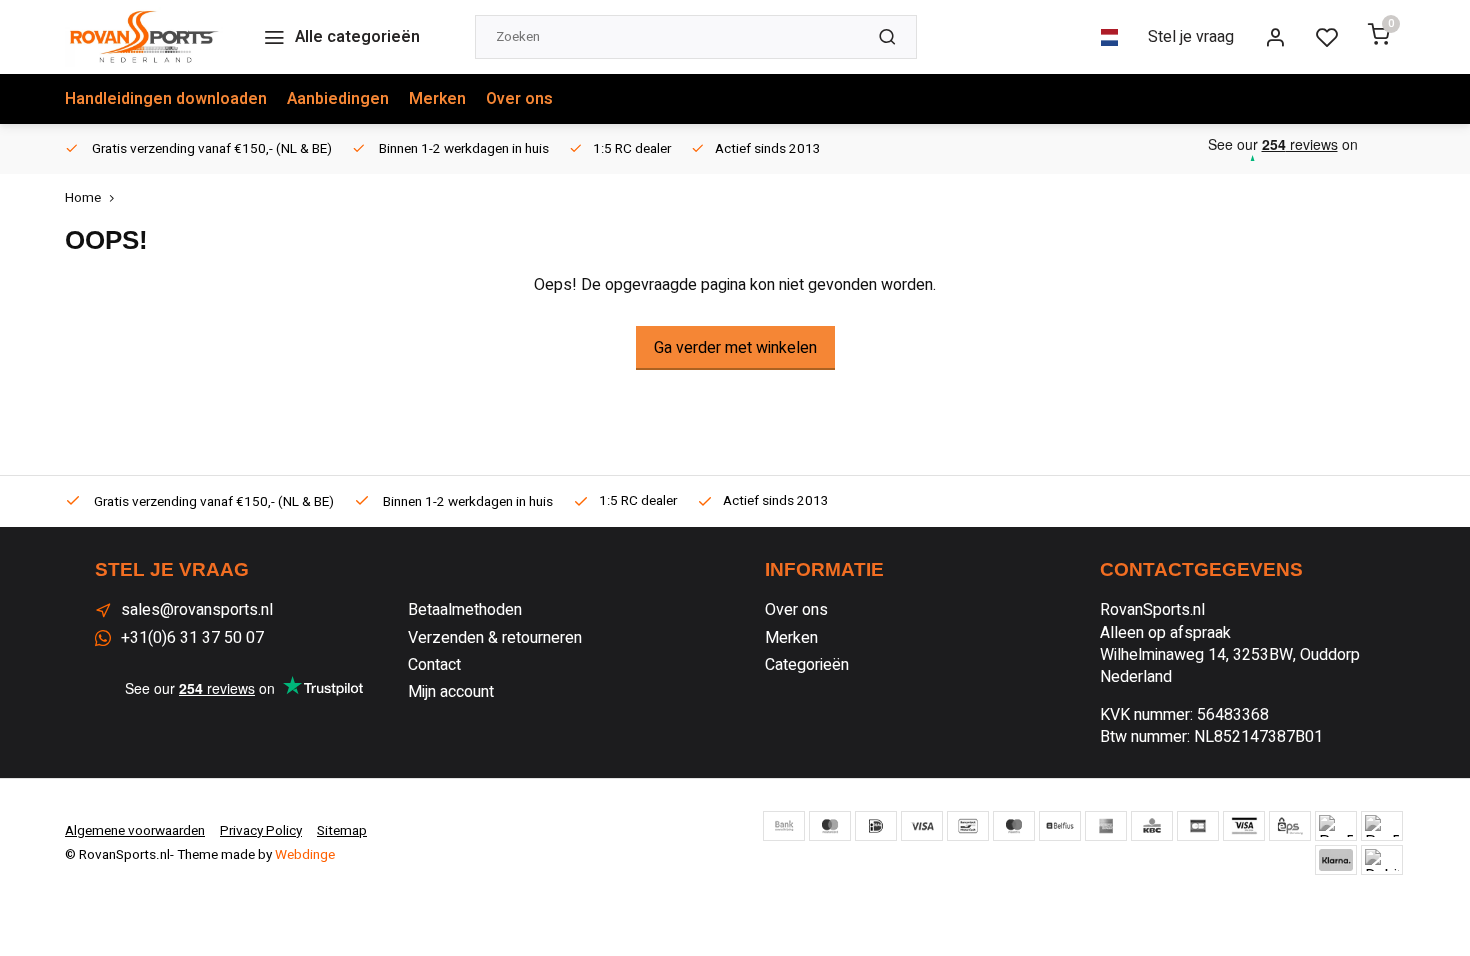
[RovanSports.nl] (144, 37)
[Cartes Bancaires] (1198, 826)
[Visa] (922, 826)
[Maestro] (1014, 826)
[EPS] (1290, 826)
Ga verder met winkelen (735, 348)
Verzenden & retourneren (495, 638)
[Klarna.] (1336, 860)
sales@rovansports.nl (197, 610)
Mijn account (451, 692)
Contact (434, 665)
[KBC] (1152, 826)
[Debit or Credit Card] (1382, 860)
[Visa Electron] (1244, 826)
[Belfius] (1060, 826)
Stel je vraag (1191, 37)
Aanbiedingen (338, 99)
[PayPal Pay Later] (1382, 826)
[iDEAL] (876, 826)
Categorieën (807, 665)
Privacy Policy (261, 831)
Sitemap (342, 831)
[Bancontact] (968, 826)
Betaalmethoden (465, 610)
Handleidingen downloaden (166, 99)
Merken (437, 99)
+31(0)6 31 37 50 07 (192, 638)
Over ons (519, 99)
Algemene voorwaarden (135, 831)
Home (83, 198)
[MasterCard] (830, 826)
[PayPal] (1336, 826)
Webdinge (305, 855)
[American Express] (1106, 826)
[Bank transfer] (784, 826)
